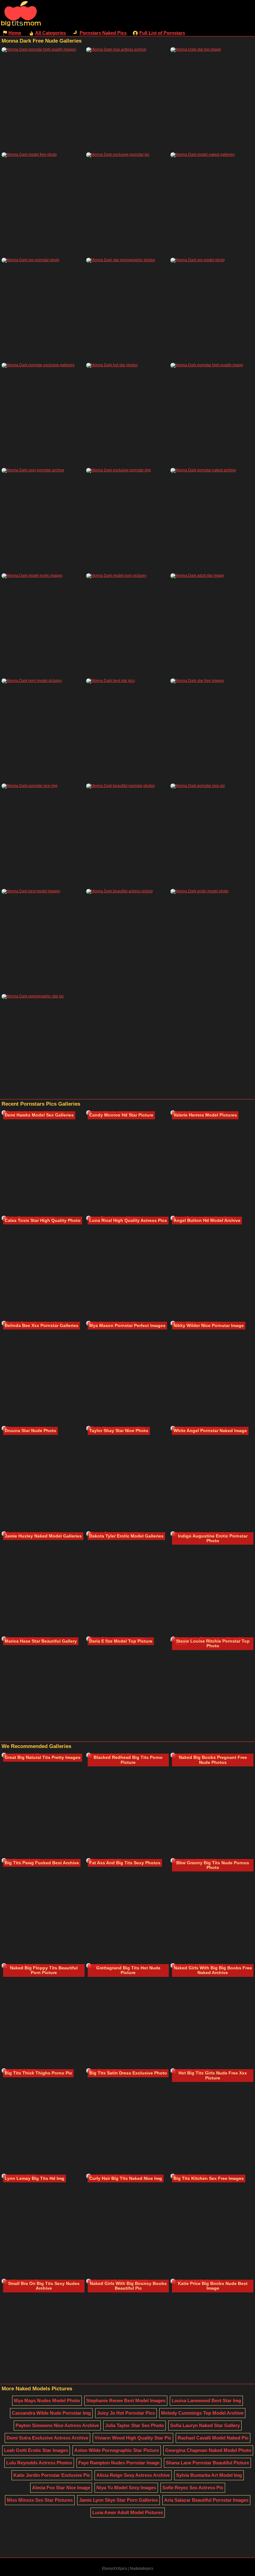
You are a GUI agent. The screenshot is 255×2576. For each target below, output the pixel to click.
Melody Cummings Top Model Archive (202, 2413)
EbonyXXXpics (115, 2569)
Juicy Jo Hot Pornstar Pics (126, 2413)
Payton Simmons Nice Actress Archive (57, 2425)
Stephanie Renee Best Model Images (126, 2400)
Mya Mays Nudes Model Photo (47, 2400)
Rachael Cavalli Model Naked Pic (213, 2438)
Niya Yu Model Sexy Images (126, 2488)
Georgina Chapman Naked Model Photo (208, 2450)
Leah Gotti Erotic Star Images (36, 2450)
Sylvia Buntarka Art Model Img (209, 2475)
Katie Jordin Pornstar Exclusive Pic (52, 2475)
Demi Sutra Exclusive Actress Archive (47, 2438)
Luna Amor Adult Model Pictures (128, 2512)
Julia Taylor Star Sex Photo (134, 2425)
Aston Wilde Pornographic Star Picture (117, 2450)
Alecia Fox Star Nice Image (61, 2488)
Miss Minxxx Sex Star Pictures (40, 2500)
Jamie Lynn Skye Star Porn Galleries (118, 2500)
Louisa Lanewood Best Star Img (206, 2400)
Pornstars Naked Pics (103, 33)
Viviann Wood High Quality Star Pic (133, 2438)
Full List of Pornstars (162, 33)
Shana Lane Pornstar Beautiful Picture (207, 2463)
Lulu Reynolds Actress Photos (39, 2463)
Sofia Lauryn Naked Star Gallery (205, 2425)
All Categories (51, 33)
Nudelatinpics (142, 2569)
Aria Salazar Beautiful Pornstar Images (206, 2500)
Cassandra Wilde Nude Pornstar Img (51, 2413)
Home (15, 33)
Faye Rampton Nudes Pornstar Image (119, 2463)
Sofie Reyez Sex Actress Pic (193, 2488)
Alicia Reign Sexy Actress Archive (133, 2475)
